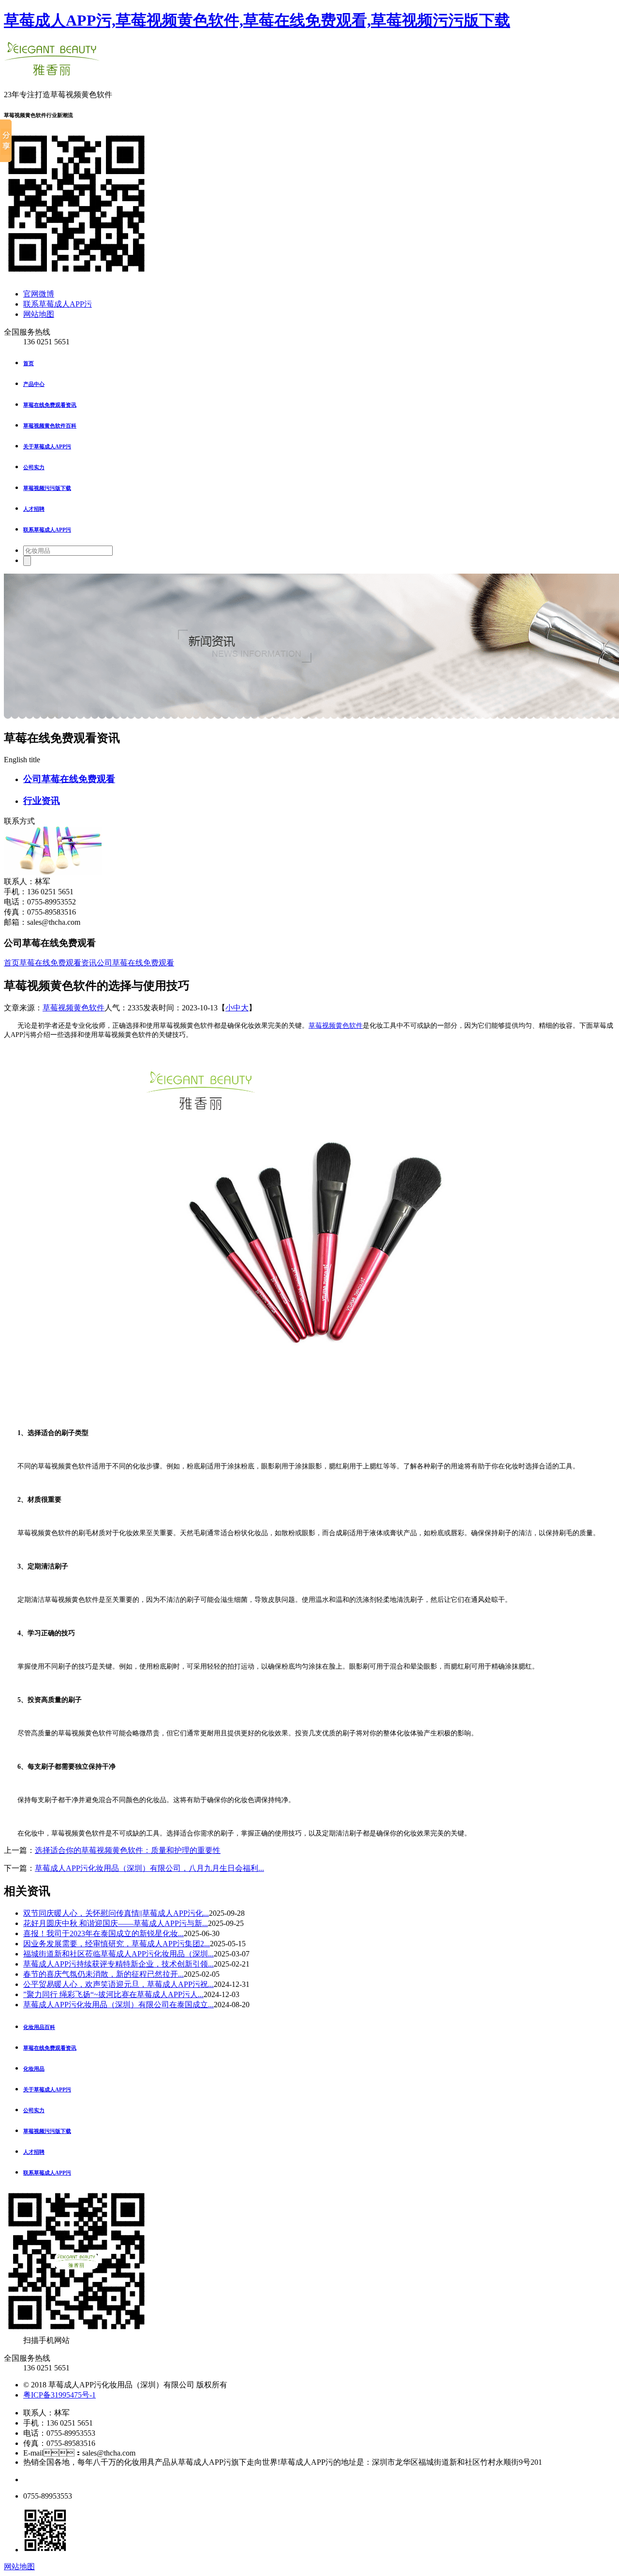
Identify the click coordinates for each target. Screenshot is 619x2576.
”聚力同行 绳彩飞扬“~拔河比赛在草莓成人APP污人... (113, 1994)
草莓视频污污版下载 (47, 488)
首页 (29, 363)
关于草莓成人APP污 (47, 446)
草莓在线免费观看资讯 (50, 405)
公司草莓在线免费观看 (69, 779)
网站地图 (39, 314)
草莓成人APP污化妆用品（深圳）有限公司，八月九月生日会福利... (149, 1868)
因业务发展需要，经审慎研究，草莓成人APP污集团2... (117, 1944)
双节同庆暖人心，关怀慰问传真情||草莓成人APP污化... (116, 1913)
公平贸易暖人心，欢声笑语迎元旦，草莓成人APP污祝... (118, 1984)
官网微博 (39, 294)
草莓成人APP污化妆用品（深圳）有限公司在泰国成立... (118, 2005)
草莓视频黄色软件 (74, 1008)
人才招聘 (34, 509)
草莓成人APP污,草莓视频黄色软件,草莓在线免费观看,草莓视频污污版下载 (257, 20)
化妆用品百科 (39, 2027)
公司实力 (34, 467)
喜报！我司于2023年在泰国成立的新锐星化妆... (103, 1933)
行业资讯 (42, 801)
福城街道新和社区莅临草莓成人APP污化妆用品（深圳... (118, 1954)
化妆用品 (34, 2069)
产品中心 (34, 384)
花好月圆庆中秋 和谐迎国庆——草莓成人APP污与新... (116, 1923)
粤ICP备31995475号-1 (59, 2395)
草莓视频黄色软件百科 (50, 426)
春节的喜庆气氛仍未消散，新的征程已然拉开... (103, 1974)
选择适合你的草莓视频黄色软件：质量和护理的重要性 (128, 1850)
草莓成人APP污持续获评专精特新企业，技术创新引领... (118, 1964)
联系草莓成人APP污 (58, 304)
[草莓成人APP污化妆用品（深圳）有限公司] (52, 71)
